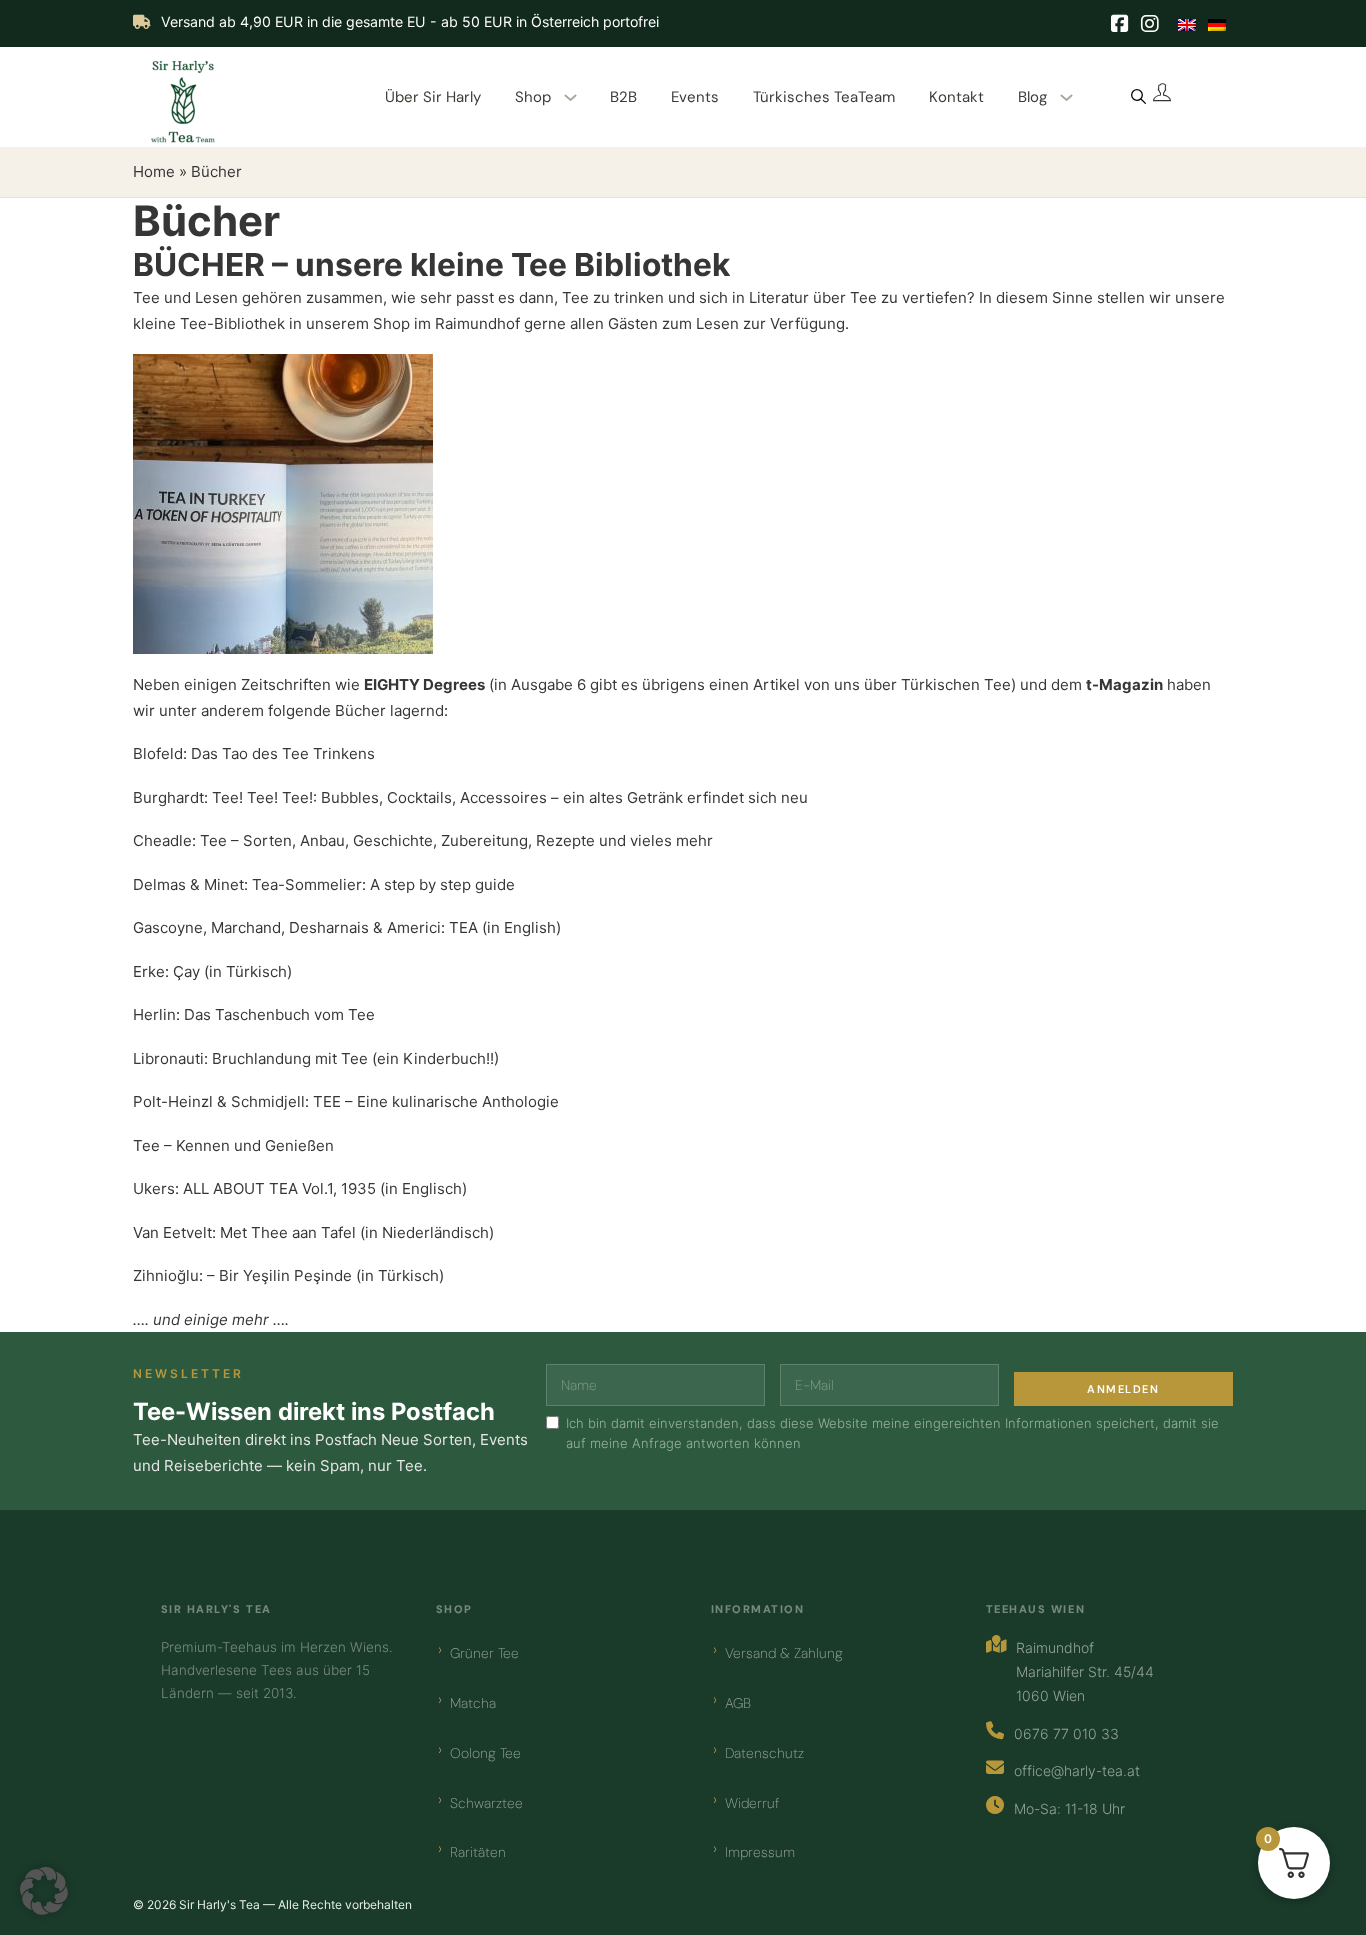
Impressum (760, 1852)
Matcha (473, 1703)
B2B (623, 97)
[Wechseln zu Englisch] (1187, 23)
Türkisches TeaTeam (824, 97)
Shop (533, 97)
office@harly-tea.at (1077, 1770)
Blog (1032, 97)
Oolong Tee (485, 1753)
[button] (44, 1891)
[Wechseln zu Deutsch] (1217, 23)
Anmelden (1123, 1389)
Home (154, 171)
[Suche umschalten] (1138, 97)
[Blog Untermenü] (1066, 97)
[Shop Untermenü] (570, 97)
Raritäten (478, 1852)
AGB (738, 1703)
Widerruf (752, 1803)
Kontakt (956, 97)
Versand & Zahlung (784, 1653)
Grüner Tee (484, 1653)
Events (695, 97)
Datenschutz (764, 1753)
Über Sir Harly (433, 97)
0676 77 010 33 (1066, 1733)
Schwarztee (486, 1803)
